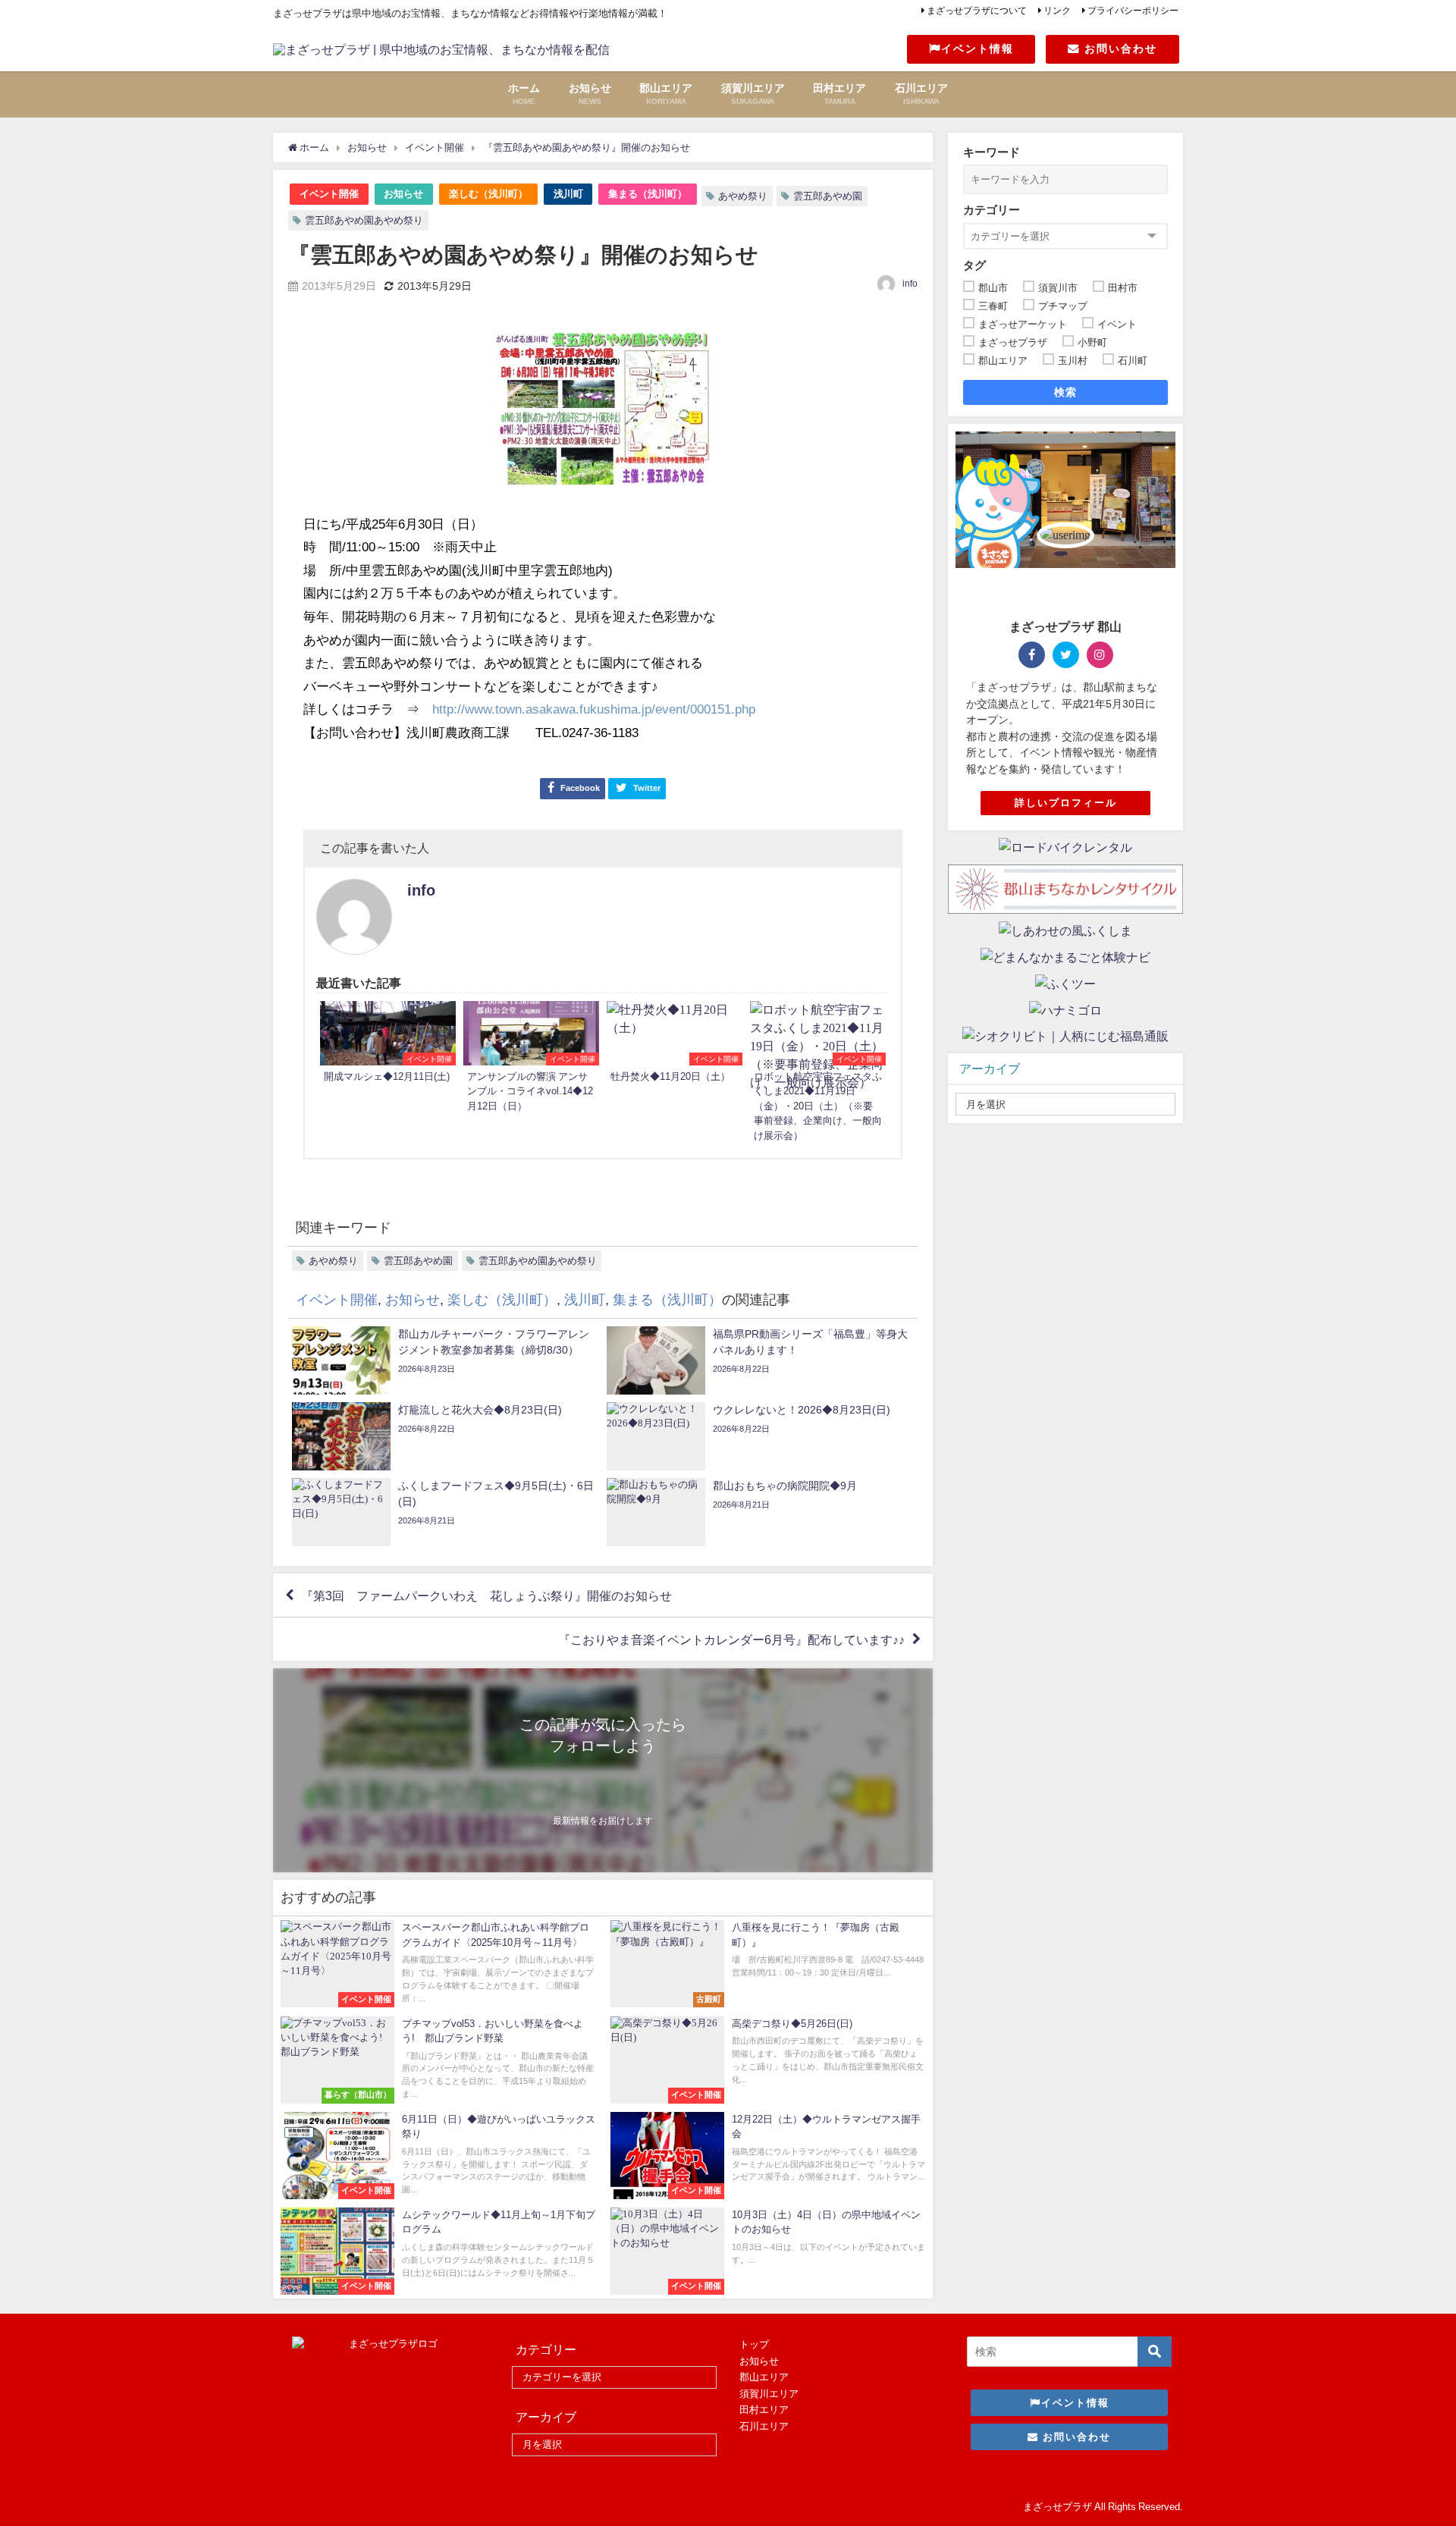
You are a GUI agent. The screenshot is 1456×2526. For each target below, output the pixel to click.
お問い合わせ (1119, 49)
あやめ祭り (743, 196)
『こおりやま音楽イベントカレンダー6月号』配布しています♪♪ (731, 1640)
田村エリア (764, 2410)
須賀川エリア (769, 2394)
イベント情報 (977, 49)
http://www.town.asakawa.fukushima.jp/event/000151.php (594, 709)
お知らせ (403, 194)
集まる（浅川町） (648, 194)
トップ (754, 2344)
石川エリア (764, 2426)
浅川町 (568, 194)
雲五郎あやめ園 (828, 196)
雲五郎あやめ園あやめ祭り (364, 220)
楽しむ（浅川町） (488, 194)
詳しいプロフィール (1066, 803)
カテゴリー (992, 210)
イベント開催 (329, 194)
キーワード (992, 152)
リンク (1057, 11)
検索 (1066, 392)
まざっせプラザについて (977, 11)
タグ (974, 265)
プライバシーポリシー (1133, 11)
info (910, 284)
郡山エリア (764, 2377)
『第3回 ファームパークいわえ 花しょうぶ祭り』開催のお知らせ (486, 1596)
